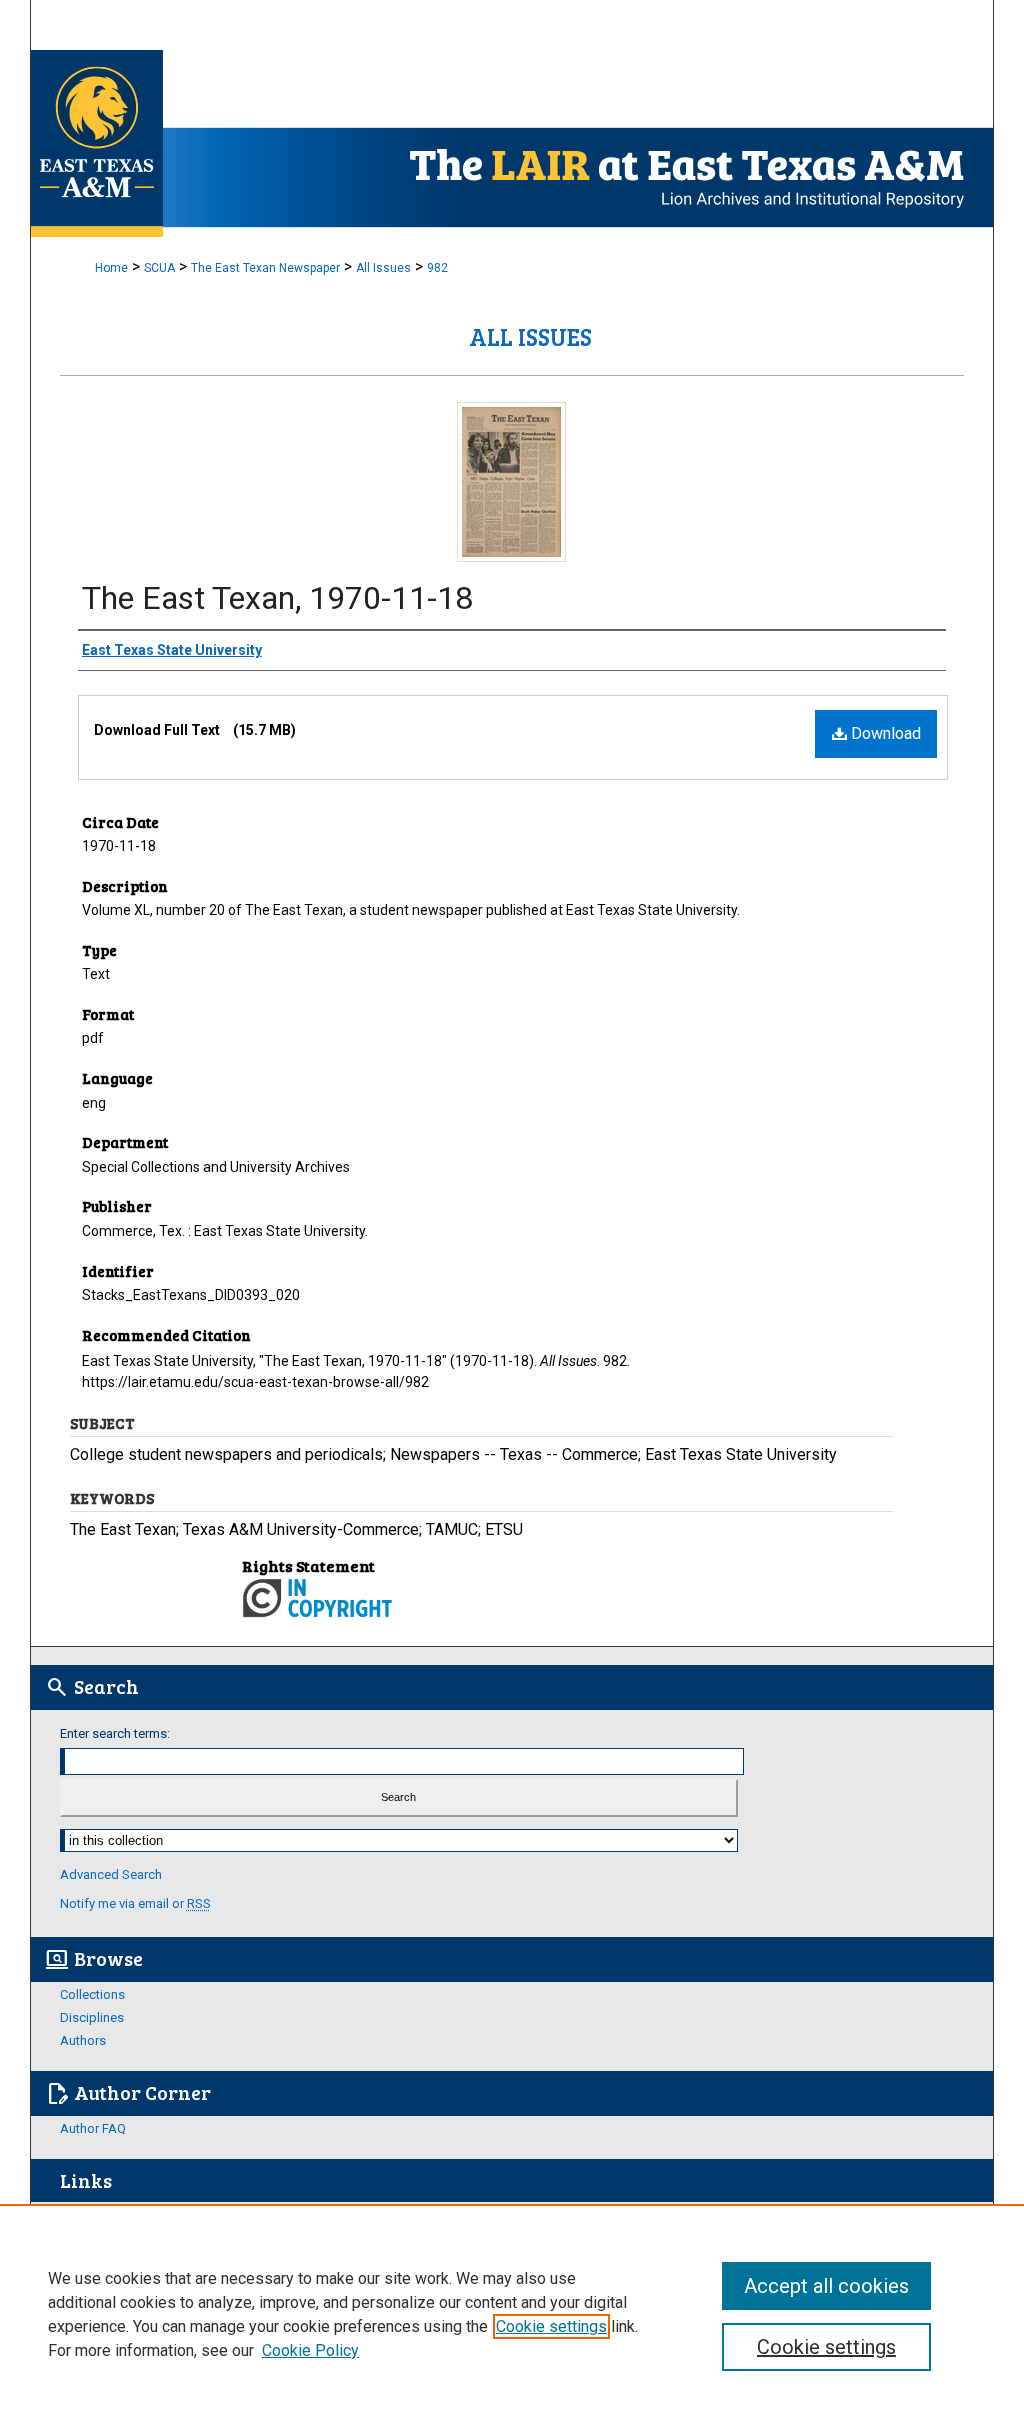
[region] (512, 2314)
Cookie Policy (310, 2350)
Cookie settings (551, 2326)
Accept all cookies (826, 2286)
